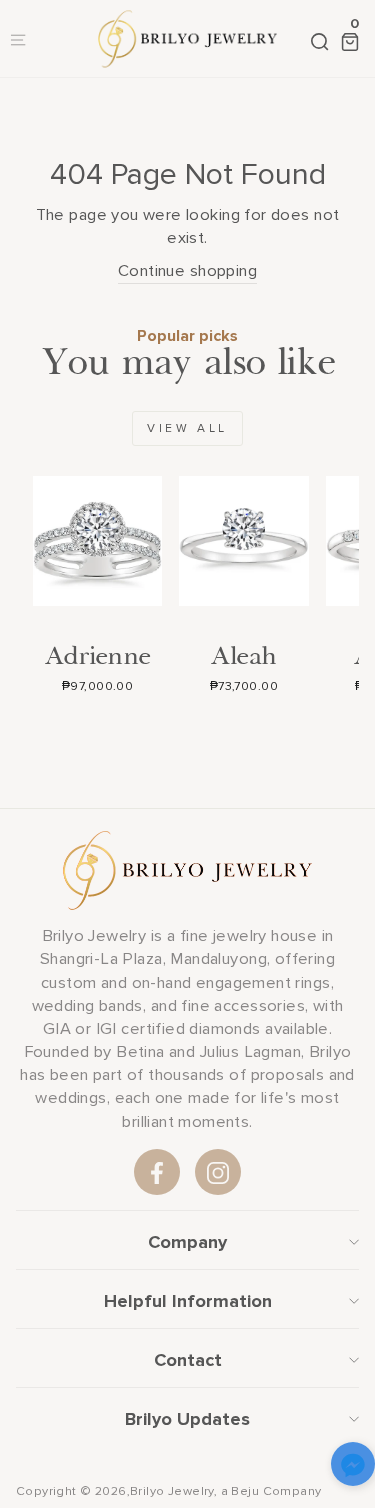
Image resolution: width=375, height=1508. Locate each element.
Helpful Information (188, 1301)
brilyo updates (187, 1419)
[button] (353, 1467)
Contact (188, 1360)
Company (187, 1242)
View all (187, 428)
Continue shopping (187, 271)
